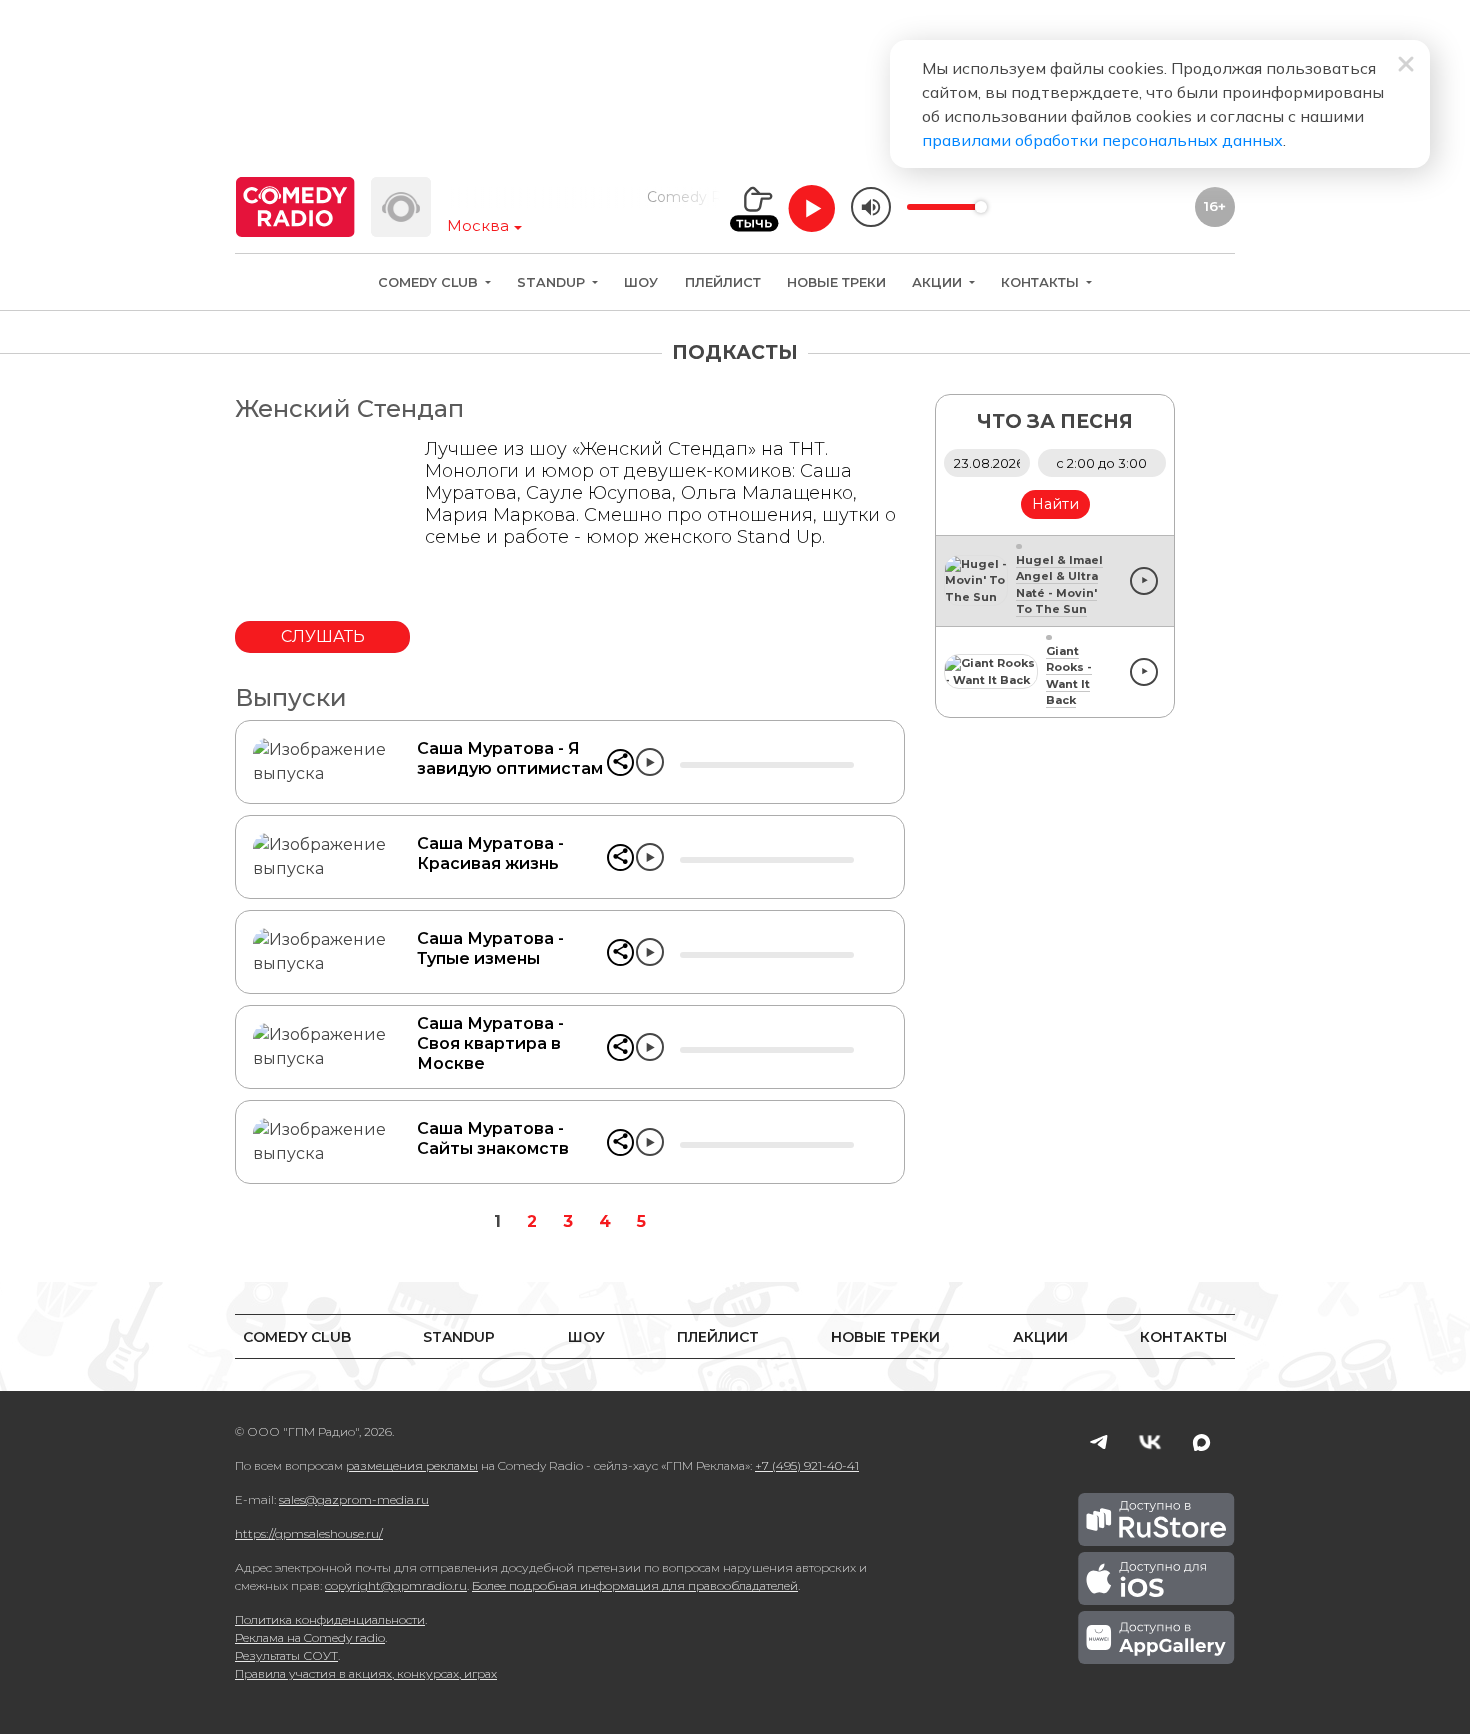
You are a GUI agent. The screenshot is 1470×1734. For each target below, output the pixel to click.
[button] (620, 762)
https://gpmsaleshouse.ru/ (309, 1533)
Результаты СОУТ (286, 1655)
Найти (1055, 504)
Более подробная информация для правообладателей (635, 1585)
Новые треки (836, 282)
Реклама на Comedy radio (310, 1637)
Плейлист (723, 282)
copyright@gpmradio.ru (396, 1585)
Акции (939, 282)
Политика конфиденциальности (330, 1619)
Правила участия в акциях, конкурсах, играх (366, 1673)
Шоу (641, 282)
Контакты (1042, 282)
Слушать (323, 636)
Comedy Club (430, 282)
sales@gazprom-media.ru (354, 1499)
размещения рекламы (412, 1465)
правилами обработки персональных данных (1102, 140)
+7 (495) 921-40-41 (807, 1465)
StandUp (553, 282)
